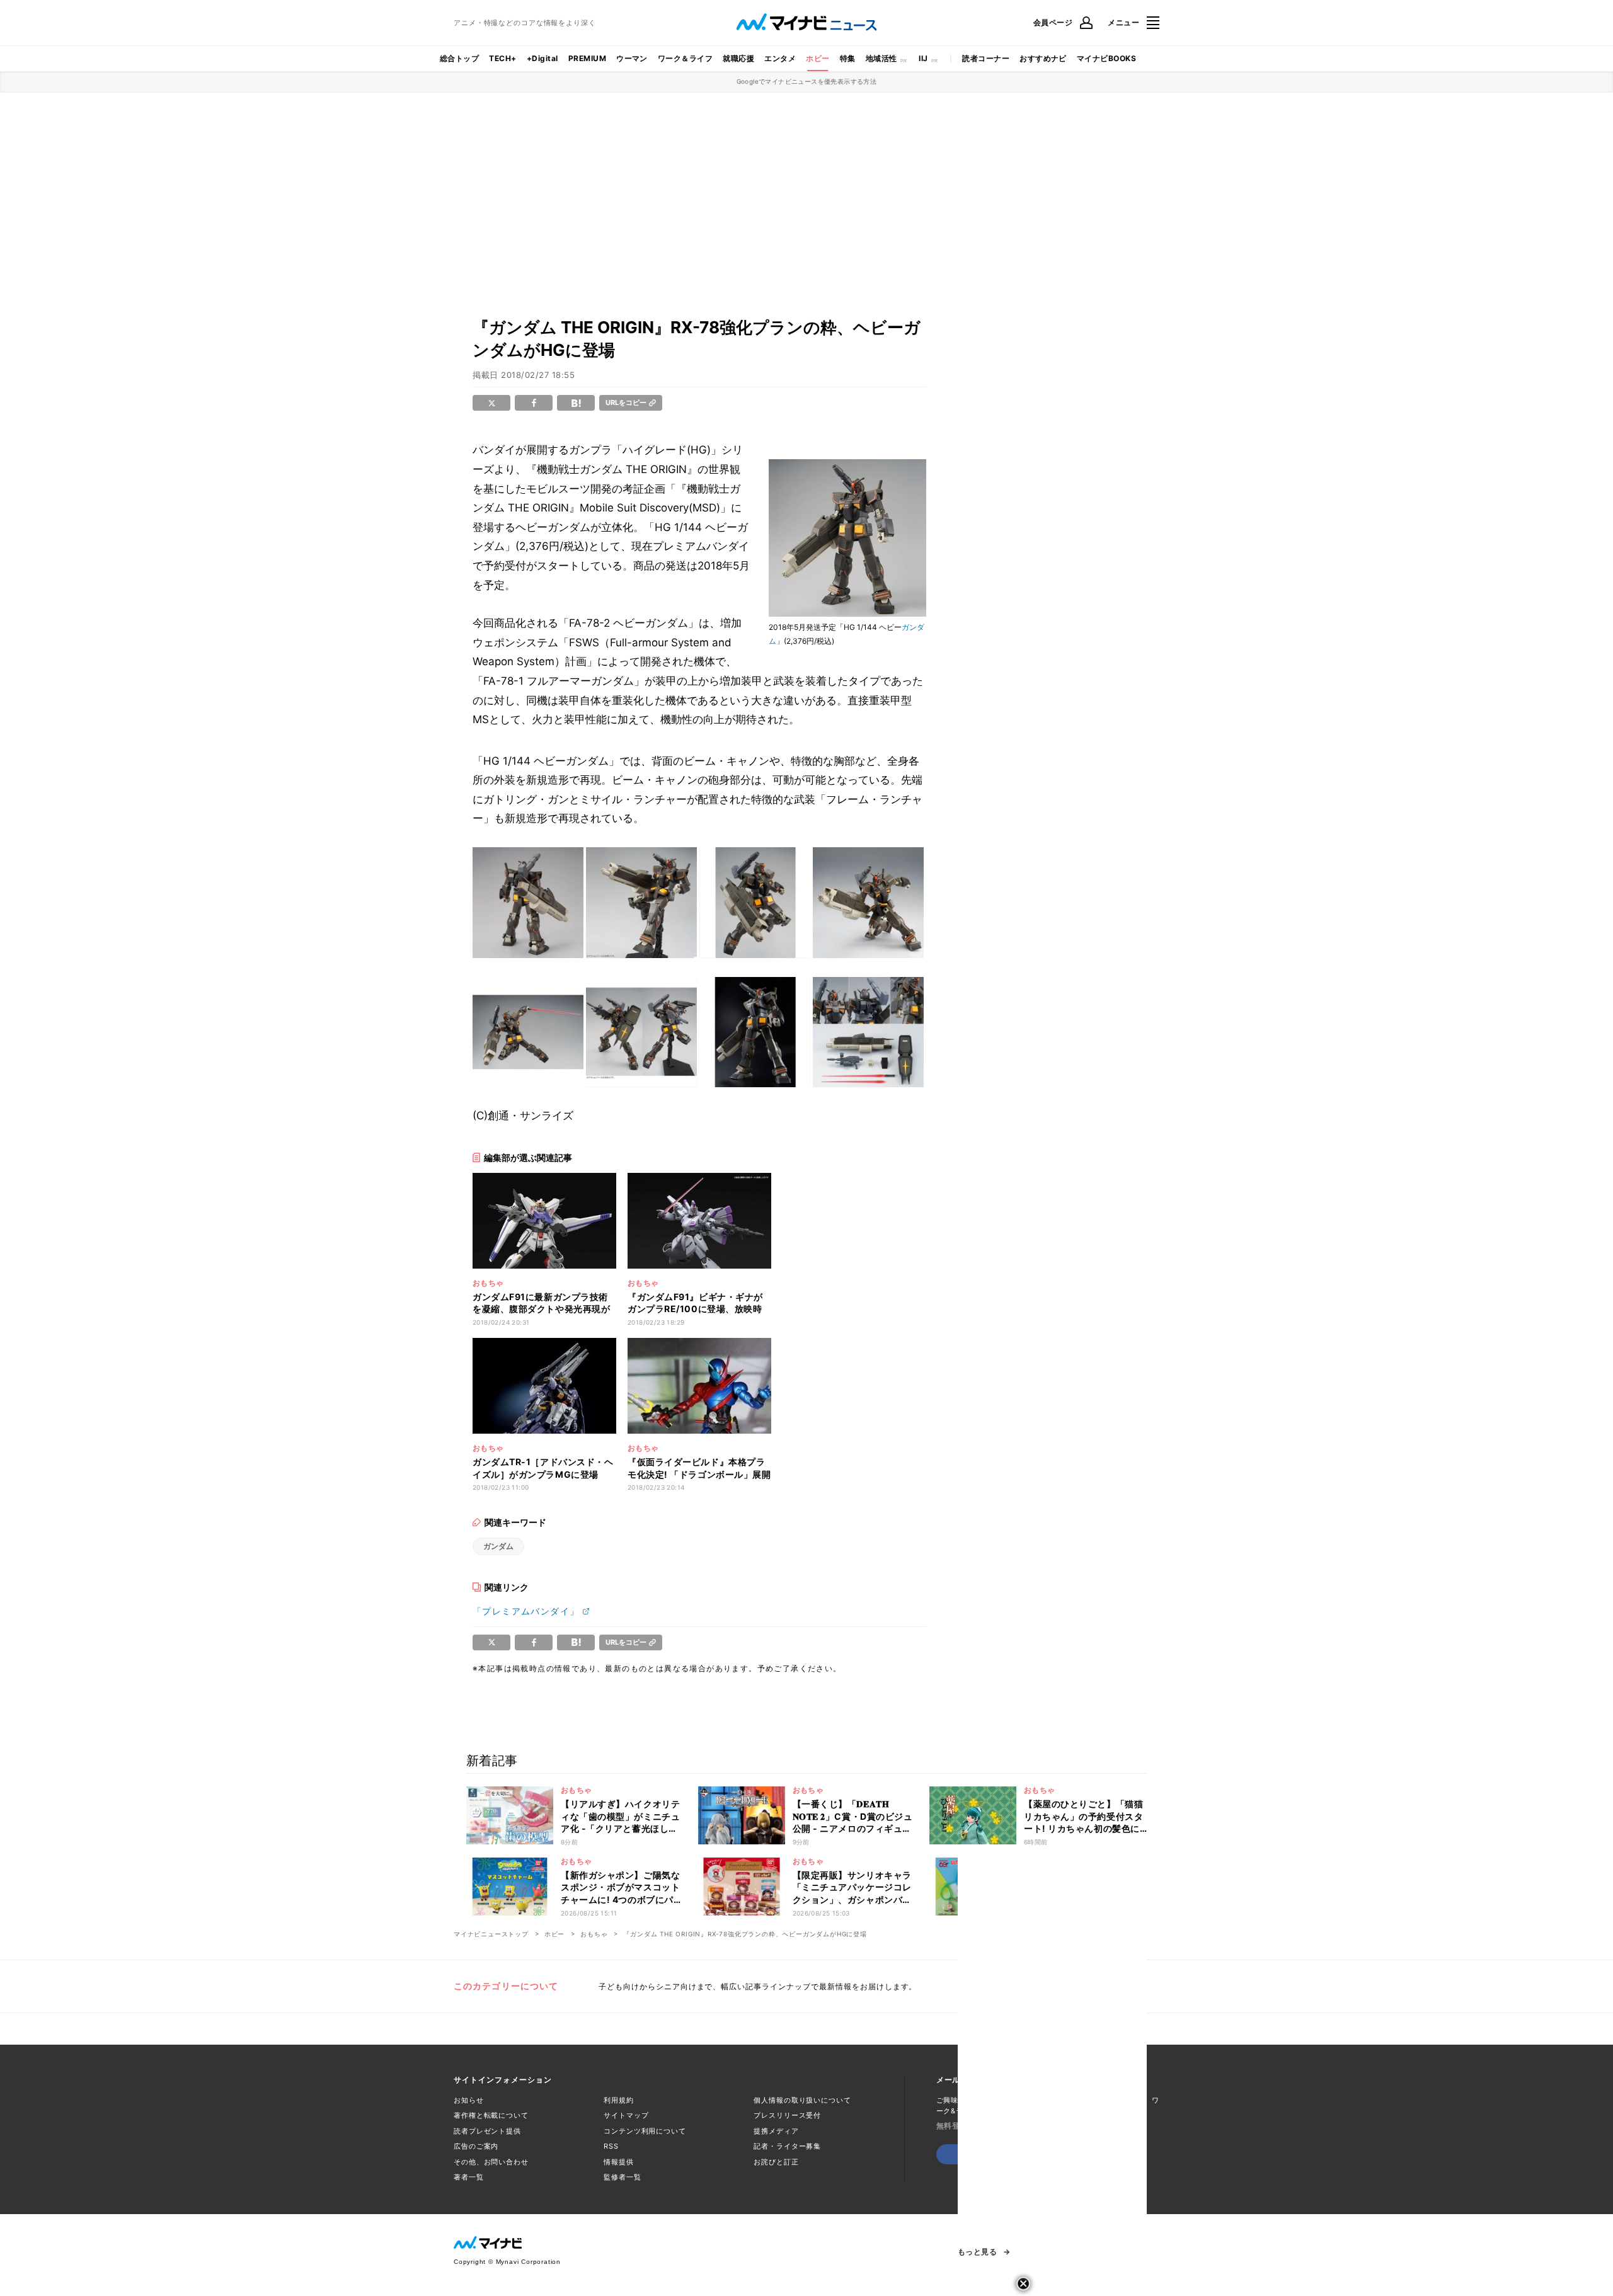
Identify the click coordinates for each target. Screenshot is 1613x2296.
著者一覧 (469, 2177)
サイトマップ (626, 2115)
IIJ (923, 58)
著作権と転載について (491, 2115)
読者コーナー (986, 58)
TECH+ (502, 58)
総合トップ (459, 58)
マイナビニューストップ (491, 1934)
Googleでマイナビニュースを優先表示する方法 (807, 81)
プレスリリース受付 (787, 2115)
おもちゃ (594, 1934)
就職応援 (738, 58)
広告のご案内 (476, 2146)
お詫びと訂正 (776, 2162)
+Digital (542, 58)
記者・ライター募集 (787, 2146)
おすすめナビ (1043, 58)
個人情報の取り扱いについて (802, 2100)
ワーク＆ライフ (685, 58)
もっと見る (977, 2252)
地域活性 (881, 58)
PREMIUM (587, 58)
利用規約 (619, 2100)
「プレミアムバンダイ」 (526, 1611)
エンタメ (780, 58)
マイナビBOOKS (1106, 58)
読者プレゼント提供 (487, 2131)
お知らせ (469, 2100)
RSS (611, 2146)
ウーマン (632, 58)
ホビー (818, 58)
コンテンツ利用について (645, 2131)
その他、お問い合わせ (491, 2162)
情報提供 (619, 2162)
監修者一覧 (622, 2177)
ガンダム (498, 1546)
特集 (848, 58)
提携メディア (776, 2131)
